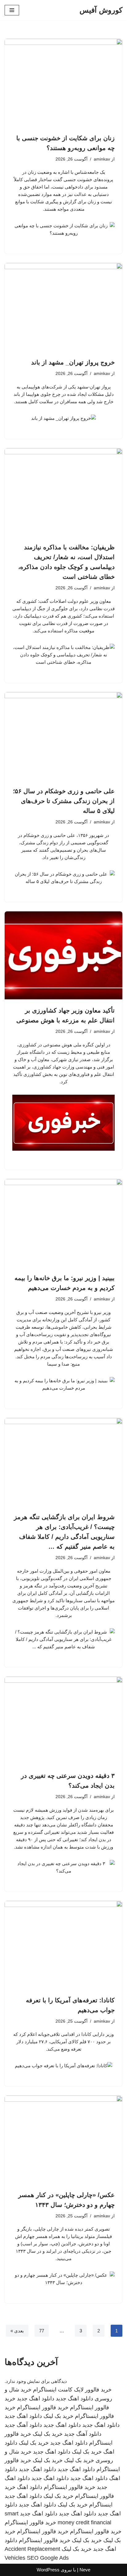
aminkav (102, 159)
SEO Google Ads (48, 2558)
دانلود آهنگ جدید (23, 2425)
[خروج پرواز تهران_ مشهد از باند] (63, 307)
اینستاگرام (101, 2505)
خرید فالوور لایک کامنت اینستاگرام (72, 2390)
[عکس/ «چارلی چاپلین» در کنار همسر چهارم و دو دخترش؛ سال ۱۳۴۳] (63, 2140)
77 (42, 2331)
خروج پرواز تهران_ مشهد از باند (73, 362)
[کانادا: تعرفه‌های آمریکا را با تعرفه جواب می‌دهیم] (63, 1945)
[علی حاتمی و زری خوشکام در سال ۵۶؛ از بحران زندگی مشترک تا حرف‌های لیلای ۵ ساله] (63, 736)
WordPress (48, 2570)
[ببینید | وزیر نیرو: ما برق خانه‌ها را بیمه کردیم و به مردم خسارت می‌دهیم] (63, 1223)
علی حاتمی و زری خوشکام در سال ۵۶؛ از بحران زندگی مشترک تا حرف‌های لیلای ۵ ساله (64, 801)
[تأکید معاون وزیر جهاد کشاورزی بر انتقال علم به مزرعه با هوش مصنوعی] (63, 956)
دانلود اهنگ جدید (74, 2399)
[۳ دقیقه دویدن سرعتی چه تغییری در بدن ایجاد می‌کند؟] (63, 1721)
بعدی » (17, 2331)
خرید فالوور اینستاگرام (43, 2407)
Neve (85, 2570)
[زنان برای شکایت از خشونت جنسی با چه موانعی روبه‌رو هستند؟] (63, 83)
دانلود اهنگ (30, 2487)
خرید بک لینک (58, 2416)
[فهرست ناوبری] (12, 10)
